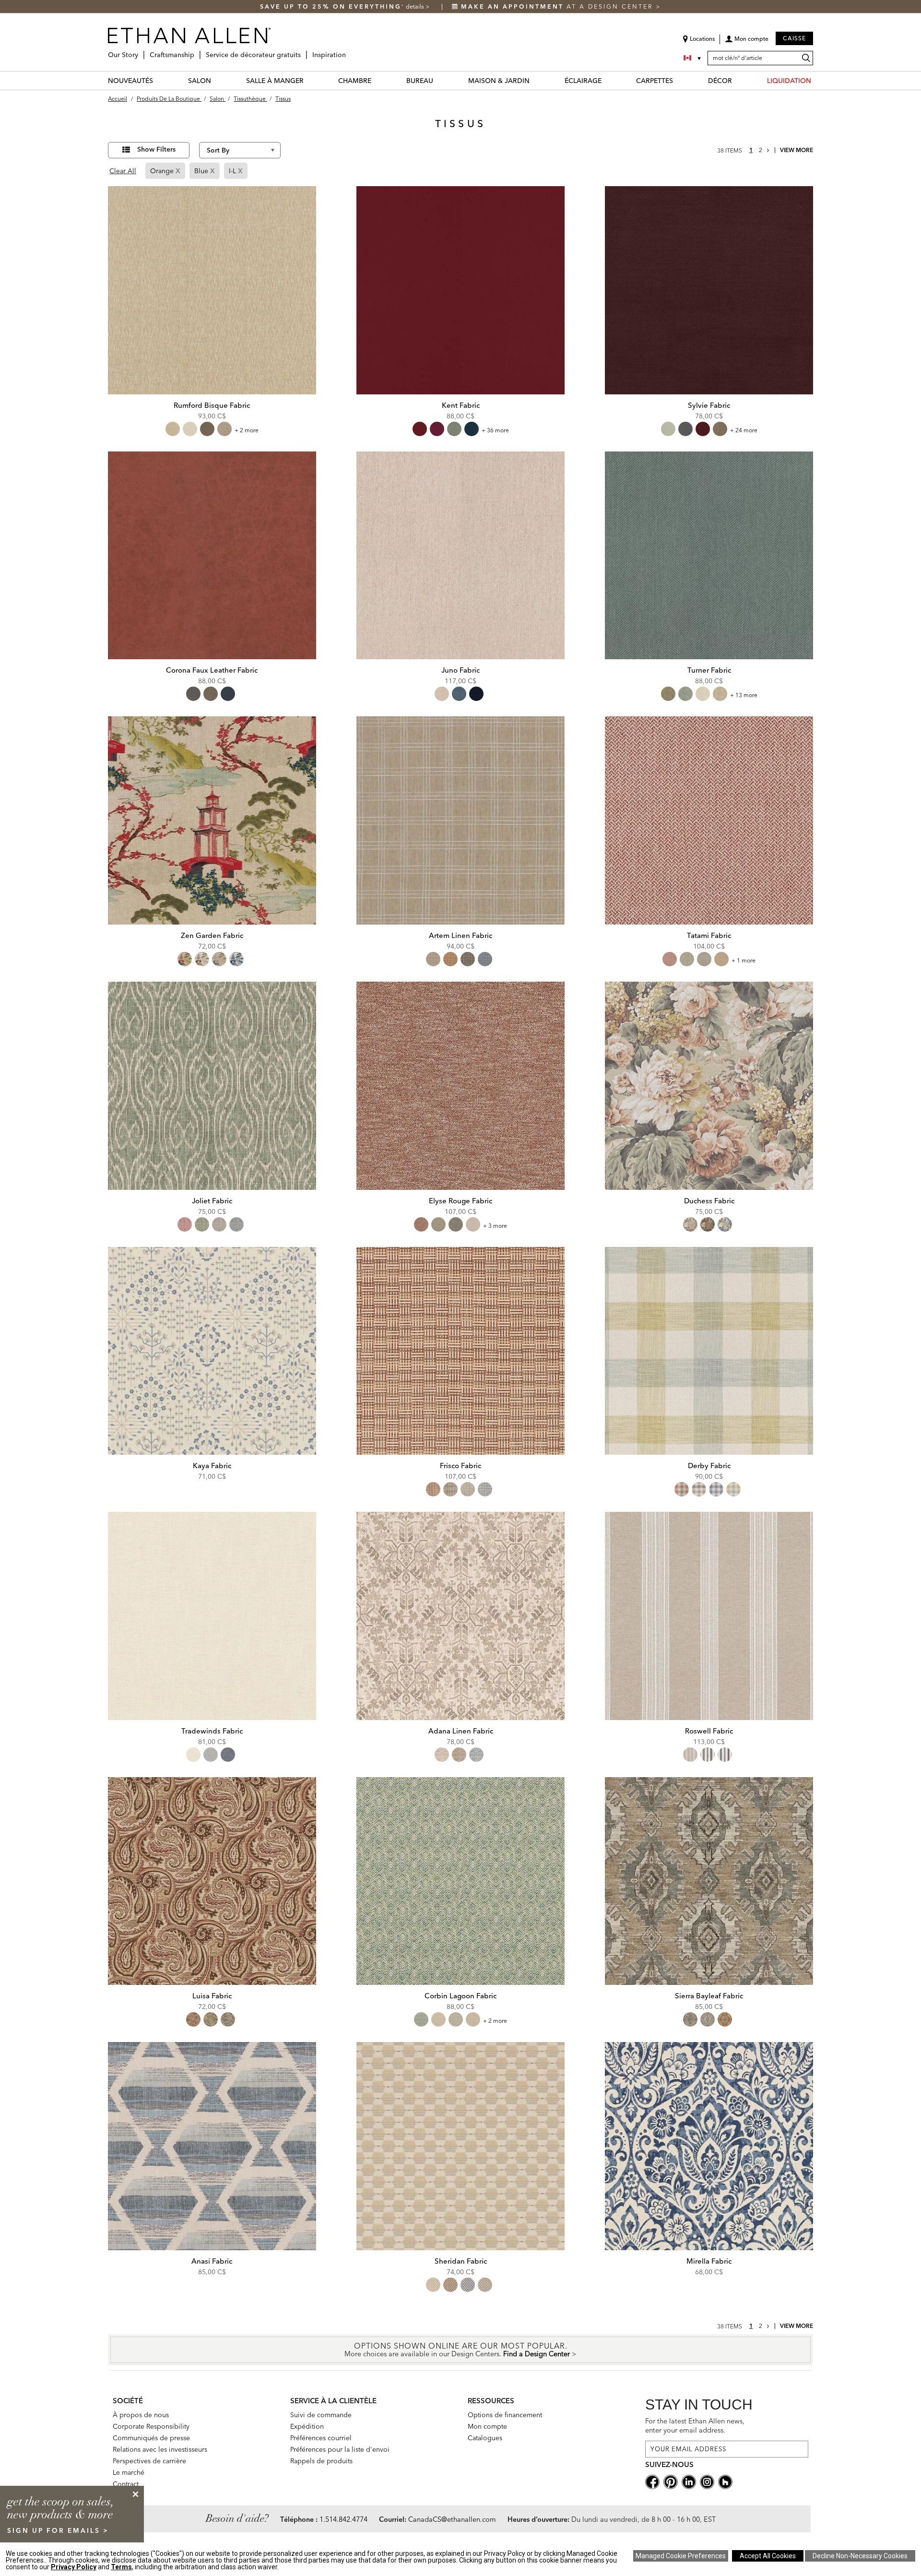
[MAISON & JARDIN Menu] (535, 80)
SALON (200, 81)
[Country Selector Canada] (693, 58)
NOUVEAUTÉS (130, 81)
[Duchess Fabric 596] (709, 1086)
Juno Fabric (460, 670)
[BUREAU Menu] (439, 80)
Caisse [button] (794, 38)
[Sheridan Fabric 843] (460, 2146)
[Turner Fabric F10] (709, 556)
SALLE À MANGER (275, 81)
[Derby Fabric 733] (709, 1351)
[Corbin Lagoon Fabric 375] (460, 1881)
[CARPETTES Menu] (679, 80)
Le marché (129, 2472)
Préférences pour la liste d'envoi (340, 2449)
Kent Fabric (461, 405)
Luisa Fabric (212, 1996)
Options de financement (505, 2415)
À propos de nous (141, 2415)
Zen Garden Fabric (212, 935)
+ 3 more (495, 1226)
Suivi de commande (321, 2415)
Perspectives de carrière (149, 2461)
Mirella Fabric (709, 2261)
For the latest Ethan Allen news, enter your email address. (695, 2426)
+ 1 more (744, 960)
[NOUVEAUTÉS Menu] (159, 80)
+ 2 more (247, 430)
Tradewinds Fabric (212, 1731)
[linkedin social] (689, 2481)
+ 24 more (744, 430)
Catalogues (485, 2438)
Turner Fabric (709, 670)
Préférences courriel (321, 2438)
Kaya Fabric (212, 1466)
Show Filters (156, 149)
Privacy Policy (74, 2567)
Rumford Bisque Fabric (212, 405)
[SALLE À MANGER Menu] (309, 80)
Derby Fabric (709, 1466)
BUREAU (420, 81)
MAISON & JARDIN (499, 81)
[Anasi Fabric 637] (212, 2146)
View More (797, 150)
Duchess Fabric (709, 1201)
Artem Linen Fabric (460, 935)
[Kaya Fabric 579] (212, 1351)
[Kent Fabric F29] (460, 290)
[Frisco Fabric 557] (460, 1351)
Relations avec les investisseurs (160, 2449)
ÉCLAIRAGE (583, 81)
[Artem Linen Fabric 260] (460, 820)
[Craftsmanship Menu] (197, 51)
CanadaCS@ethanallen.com (452, 2519)
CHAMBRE (355, 81)
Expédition (307, 2426)
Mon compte (487, 2426)
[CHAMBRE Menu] (377, 80)
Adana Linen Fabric (461, 1731)
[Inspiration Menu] (349, 51)
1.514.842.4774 (343, 2519)
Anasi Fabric (212, 2261)
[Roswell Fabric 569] (709, 1616)
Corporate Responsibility (151, 2426)
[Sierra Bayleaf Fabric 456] (709, 1881)
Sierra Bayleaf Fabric (709, 1996)
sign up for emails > (58, 2530)
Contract (126, 2484)
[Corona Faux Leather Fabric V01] (212, 556)
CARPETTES (655, 81)
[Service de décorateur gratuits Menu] (304, 51)
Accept (768, 2556)
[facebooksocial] (652, 2481)
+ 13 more (744, 695)
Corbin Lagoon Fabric (460, 1996)
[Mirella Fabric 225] (709, 2146)
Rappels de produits (321, 2461)
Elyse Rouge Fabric (460, 1201)
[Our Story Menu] (141, 51)
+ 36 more (495, 430)
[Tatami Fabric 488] (709, 820)
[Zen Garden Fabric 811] (212, 820)
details (416, 6)
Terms (121, 2567)
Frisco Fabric (460, 1466)
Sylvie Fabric (709, 405)
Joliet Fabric (212, 1201)
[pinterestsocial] (671, 2481)
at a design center (558, 6)
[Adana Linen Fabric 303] (460, 1616)
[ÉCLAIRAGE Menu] (607, 80)
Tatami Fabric (709, 935)
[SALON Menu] (217, 80)
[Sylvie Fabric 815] (709, 290)
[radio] (173, 429)
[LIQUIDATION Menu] (817, 80)
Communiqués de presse (151, 2438)
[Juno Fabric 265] (460, 556)
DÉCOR (720, 81)
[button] (747, 42)
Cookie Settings (681, 2556)
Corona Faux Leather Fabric (212, 670)
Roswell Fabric (709, 1731)
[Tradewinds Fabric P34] (212, 1616)
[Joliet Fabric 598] (212, 1086)
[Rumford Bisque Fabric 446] (212, 290)
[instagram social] (707, 2481)
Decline (860, 2556)
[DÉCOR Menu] (738, 80)
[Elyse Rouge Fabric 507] (460, 1086)
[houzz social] (725, 2481)
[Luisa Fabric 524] (212, 1881)
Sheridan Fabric (461, 2261)
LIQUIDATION (789, 81)
